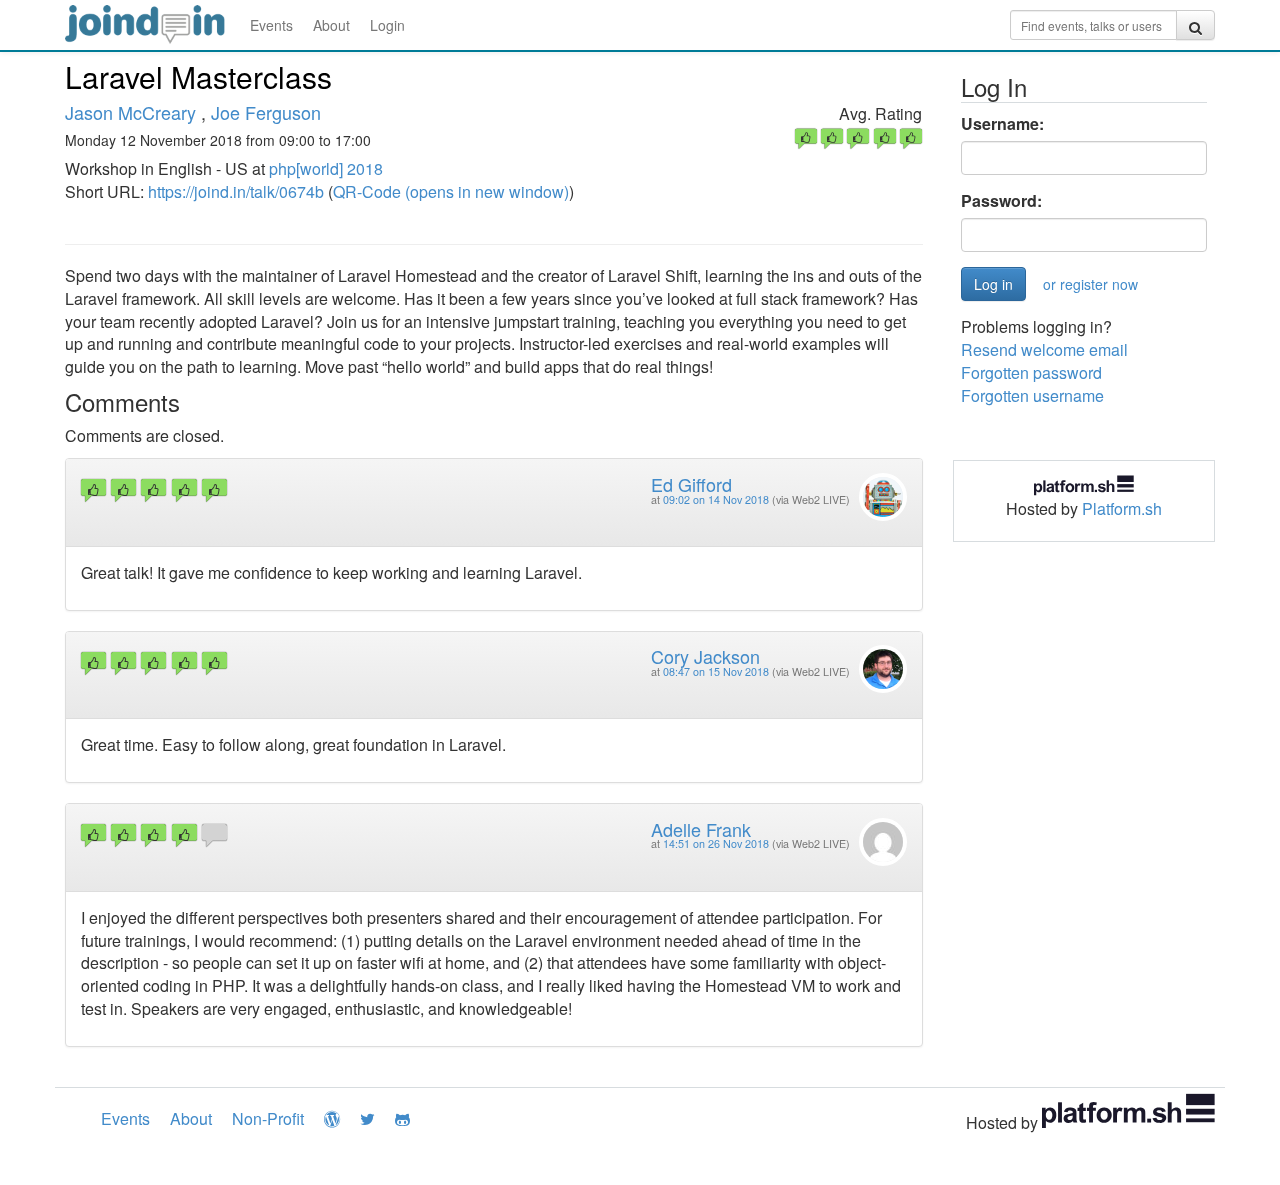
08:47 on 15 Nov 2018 (716, 671)
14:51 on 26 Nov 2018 (716, 843)
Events (271, 25)
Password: (1001, 201)
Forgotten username (1032, 395)
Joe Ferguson (266, 112)
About (331, 25)
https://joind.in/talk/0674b (236, 191)
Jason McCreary (130, 112)
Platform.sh (1122, 508)
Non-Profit (268, 1118)
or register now (1090, 284)
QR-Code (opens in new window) (451, 191)
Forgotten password (1031, 372)
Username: (1002, 124)
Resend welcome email (1044, 349)
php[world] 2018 (326, 168)
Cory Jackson (705, 656)
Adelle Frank (701, 829)
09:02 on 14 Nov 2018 (716, 499)
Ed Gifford (691, 484)
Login (387, 25)
